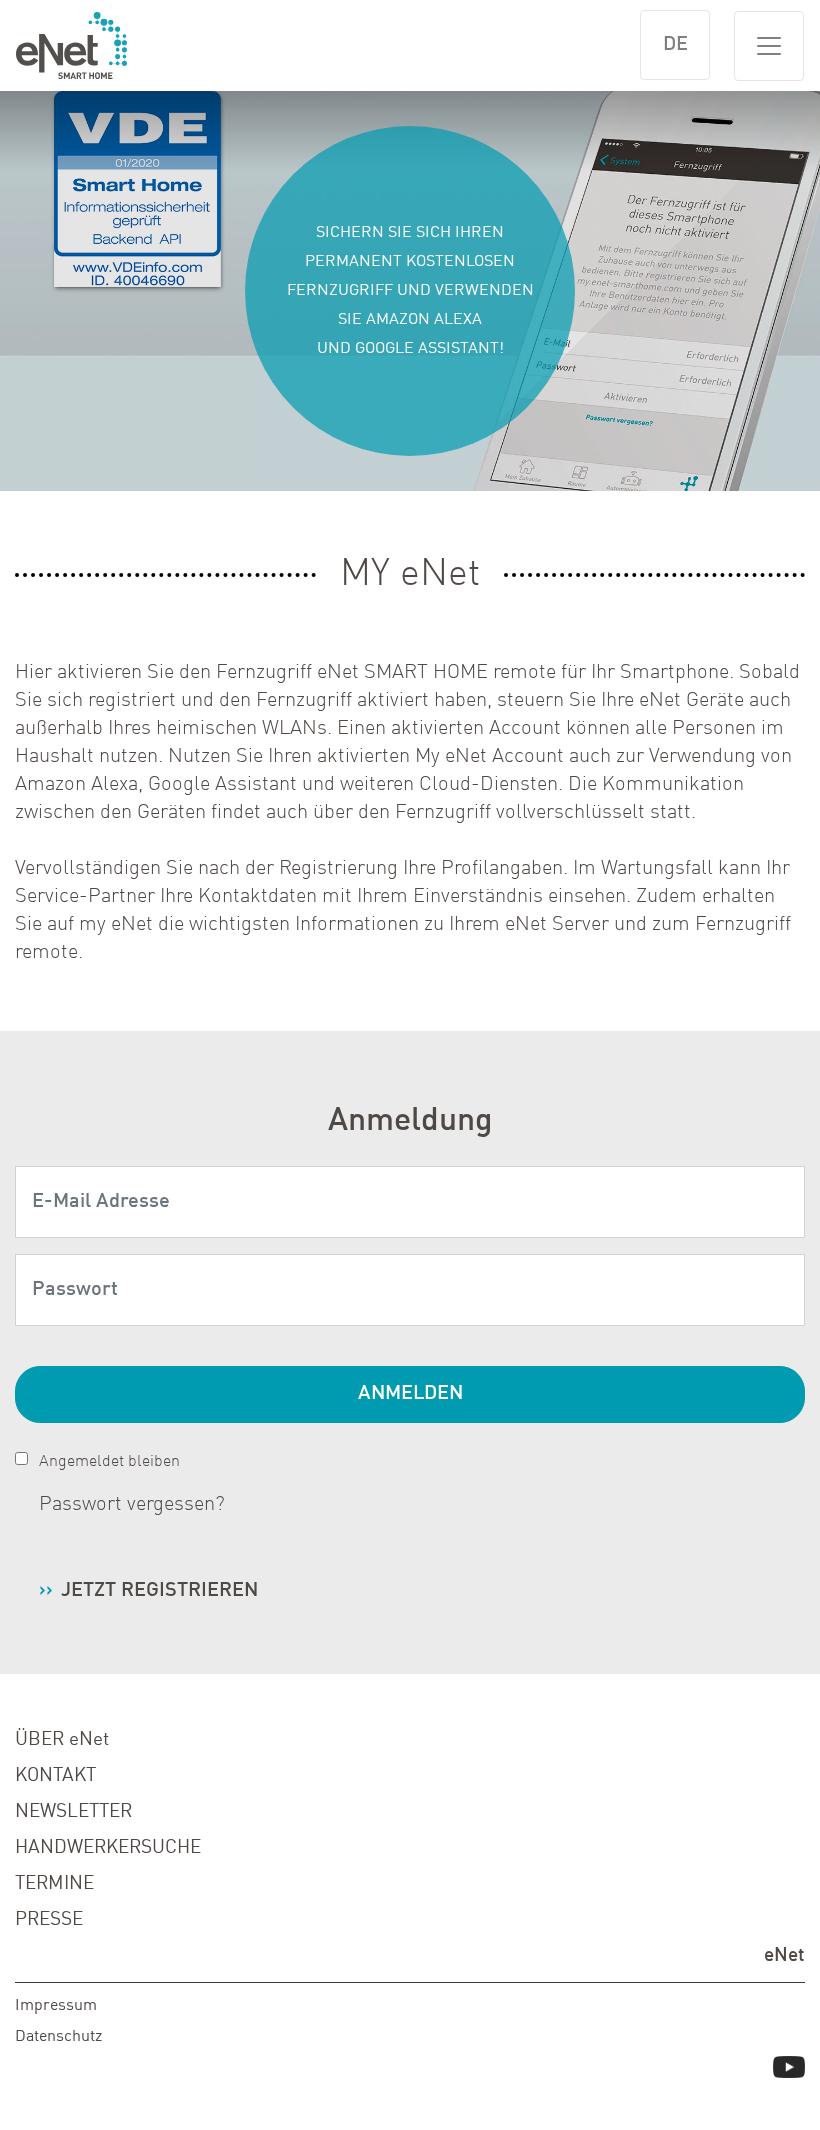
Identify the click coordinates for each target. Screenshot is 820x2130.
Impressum (56, 2006)
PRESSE (49, 1919)
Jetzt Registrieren (159, 1591)
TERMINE (54, 1883)
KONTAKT (55, 1775)
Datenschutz (58, 2037)
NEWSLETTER (73, 1811)
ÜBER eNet (62, 1739)
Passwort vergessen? (132, 1505)
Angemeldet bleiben (109, 1462)
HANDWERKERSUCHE (108, 1847)
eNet (784, 1955)
